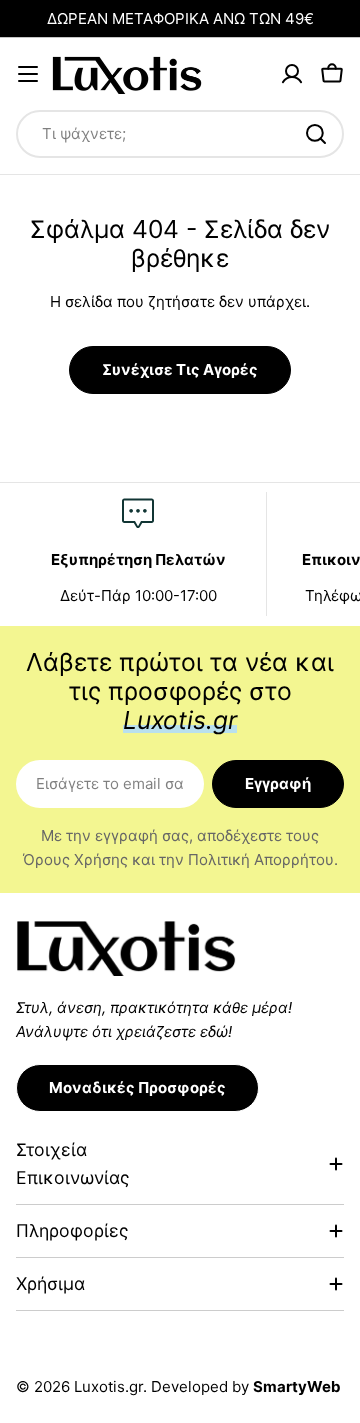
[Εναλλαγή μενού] (28, 74)
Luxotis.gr (108, 1386)
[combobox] (180, 134)
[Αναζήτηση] (316, 134)
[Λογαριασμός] (292, 74)
